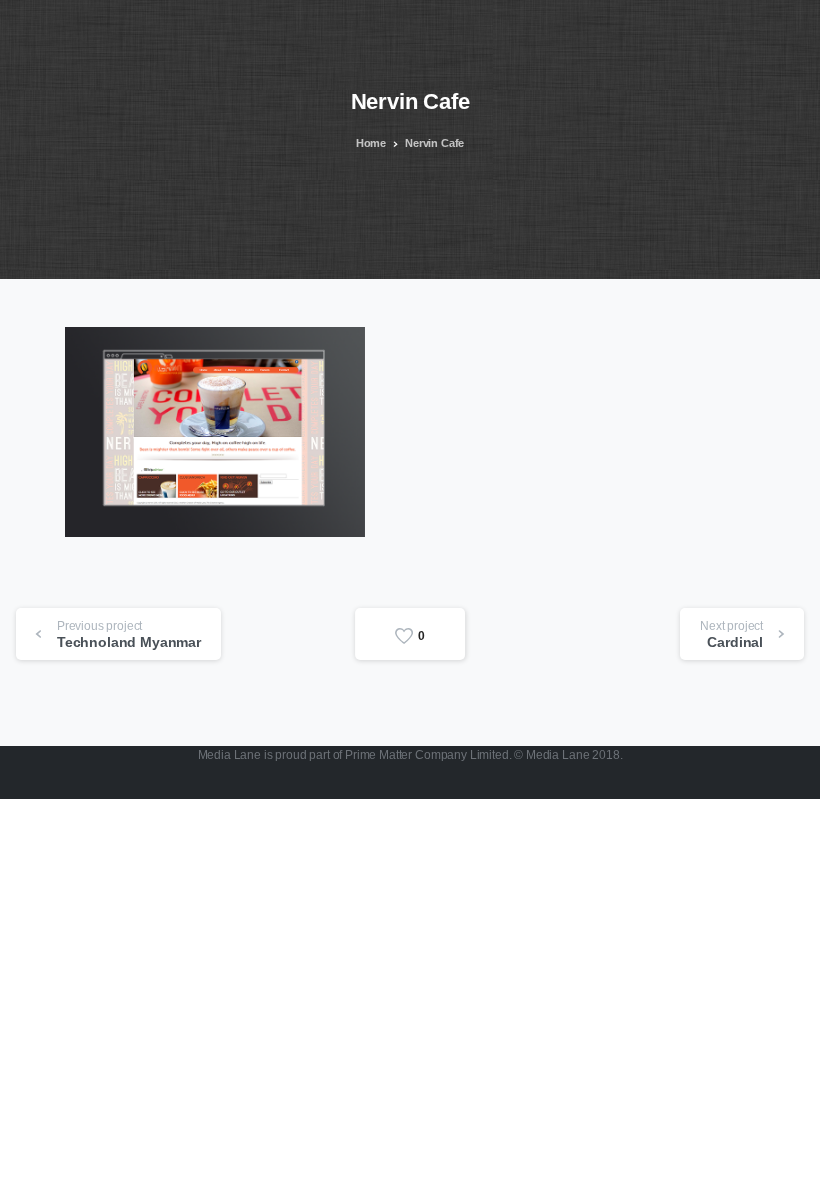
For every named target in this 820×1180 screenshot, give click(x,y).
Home (371, 143)
